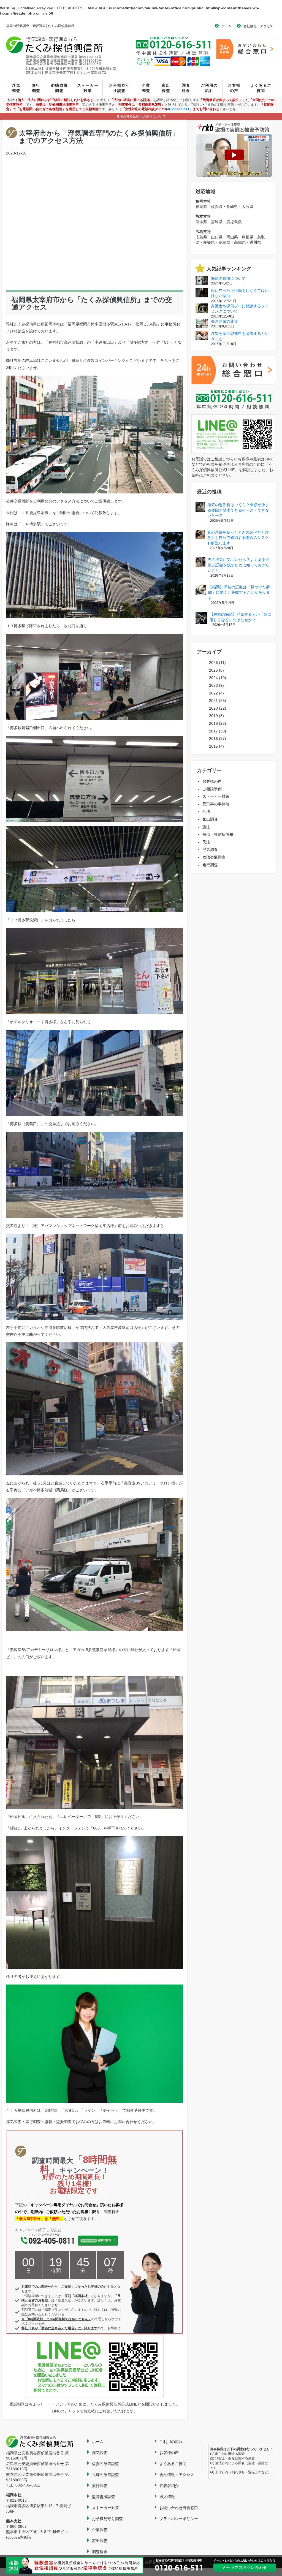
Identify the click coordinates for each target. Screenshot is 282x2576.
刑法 (206, 811)
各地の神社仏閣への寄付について (141, 116)
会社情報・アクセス (258, 26)
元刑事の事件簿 (216, 804)
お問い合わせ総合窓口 (179, 2508)
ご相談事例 (212, 789)
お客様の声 (234, 88)
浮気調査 (16, 88)
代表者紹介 (169, 2486)
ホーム (226, 26)
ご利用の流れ (209, 88)
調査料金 (186, 88)
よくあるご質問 (261, 88)
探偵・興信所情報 (218, 834)
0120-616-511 (179, 109)
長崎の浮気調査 (105, 2475)
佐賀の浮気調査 (105, 2464)
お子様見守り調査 (119, 88)
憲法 (206, 827)
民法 (206, 842)
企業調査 (146, 88)
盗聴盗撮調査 (59, 88)
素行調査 (36, 88)
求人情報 (167, 2497)
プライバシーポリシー (179, 2519)
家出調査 (166, 88)
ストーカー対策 (88, 88)
